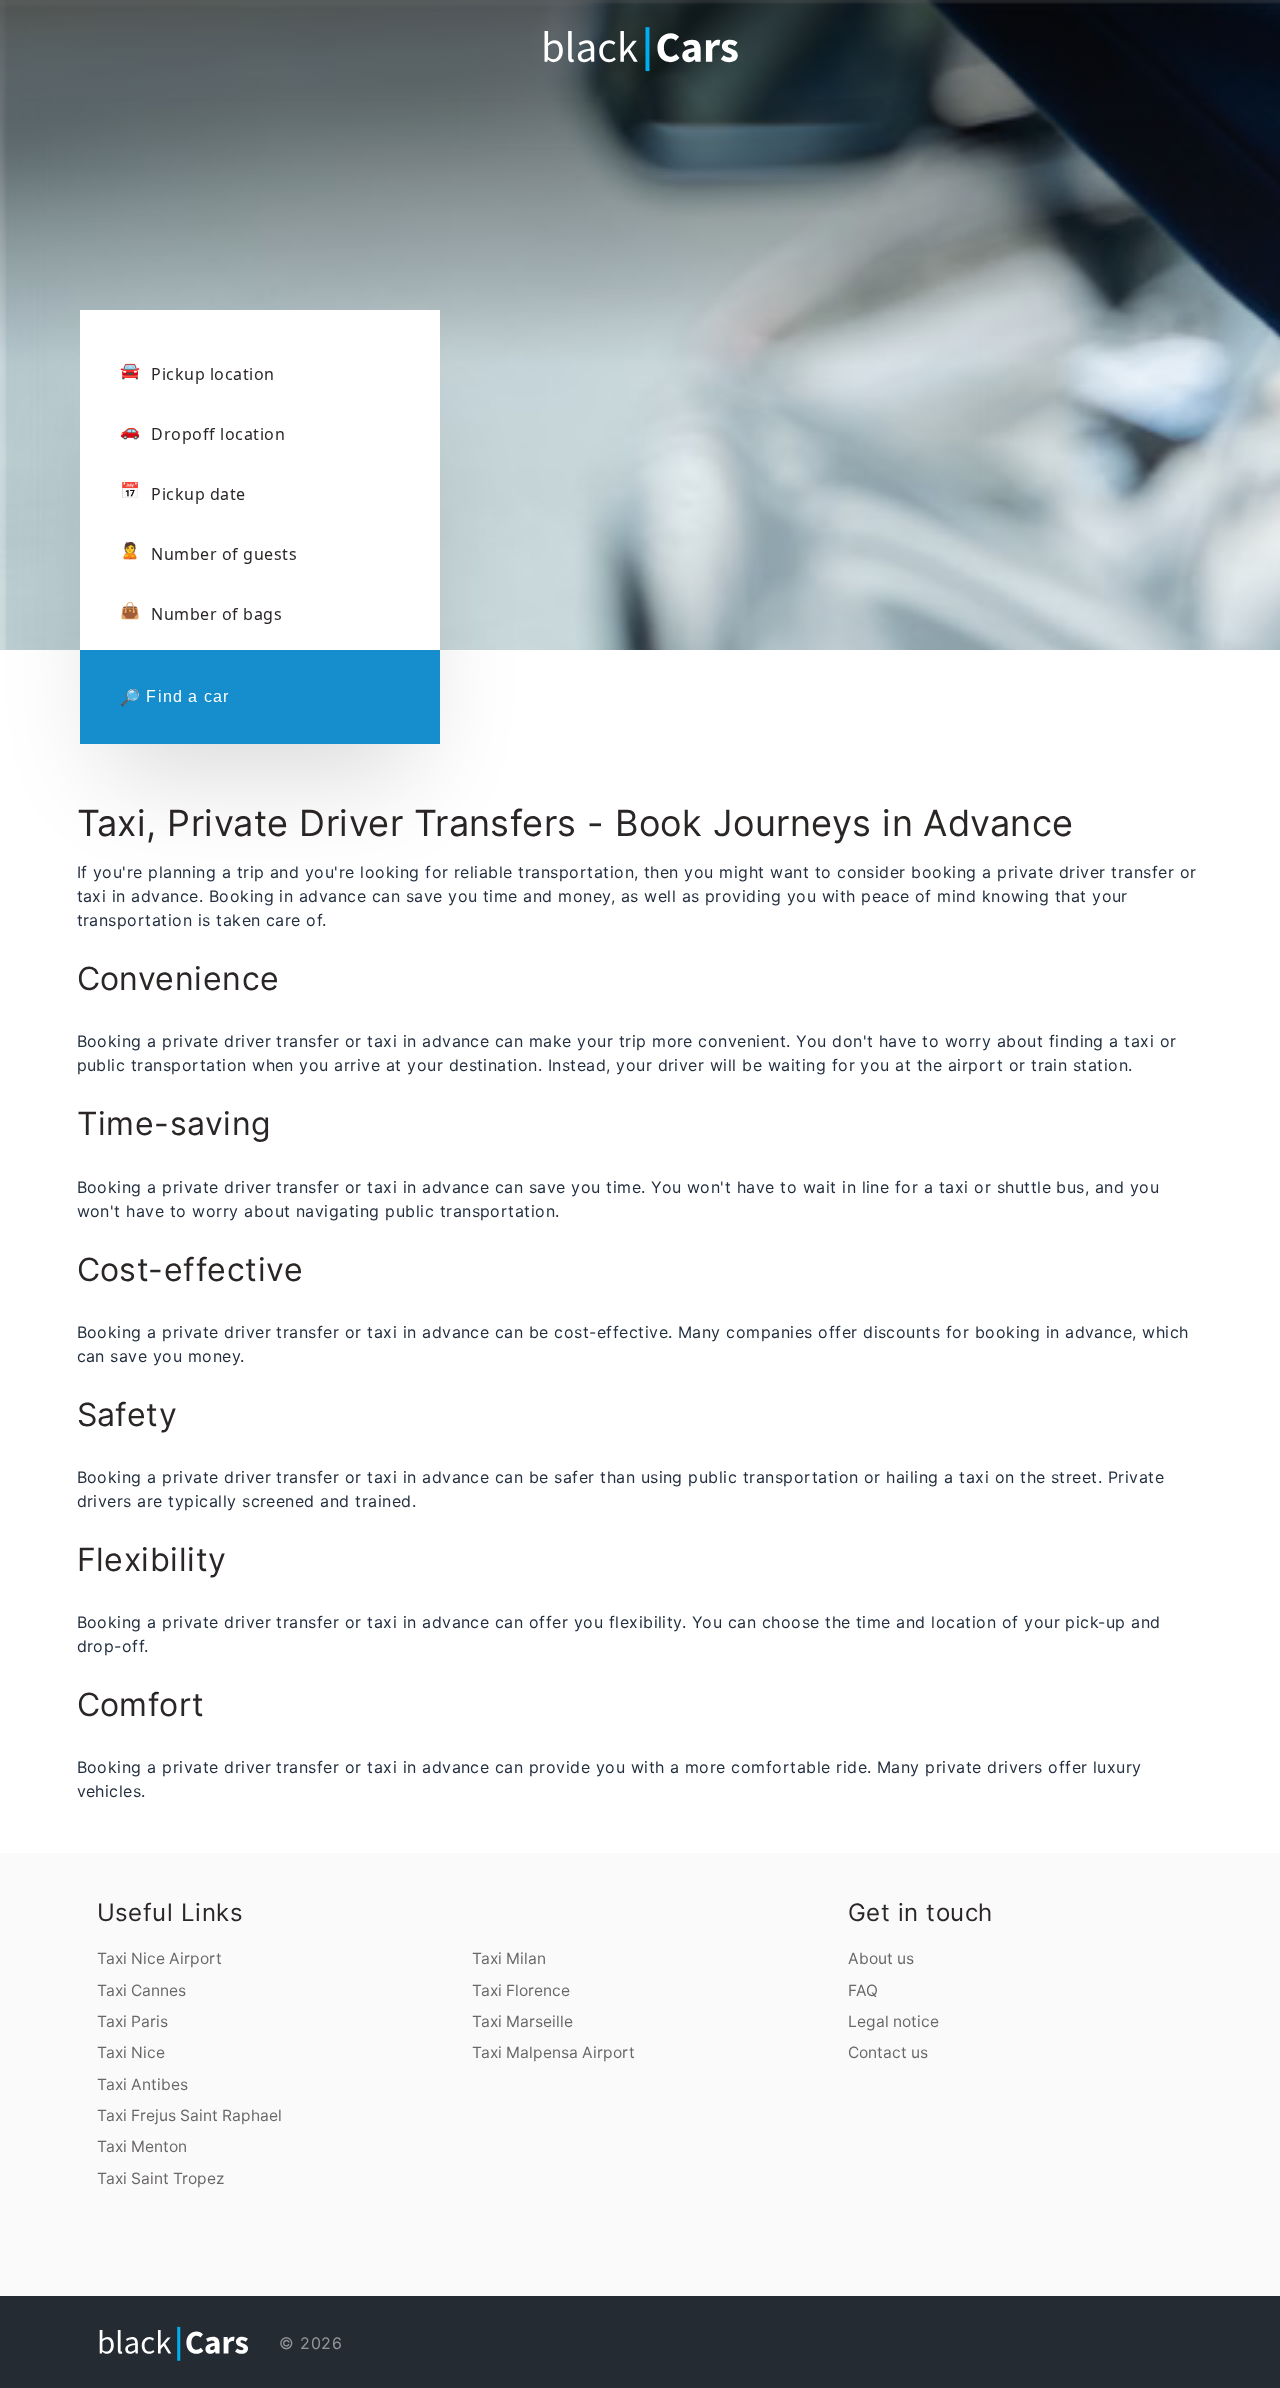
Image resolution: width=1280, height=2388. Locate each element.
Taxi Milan (509, 1958)
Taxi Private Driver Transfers (442, 2274)
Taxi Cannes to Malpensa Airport (979, 2246)
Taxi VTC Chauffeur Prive (408, 2274)
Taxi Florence (521, 1990)
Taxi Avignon (716, 2246)
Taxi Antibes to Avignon (581, 2260)
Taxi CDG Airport (913, 2260)
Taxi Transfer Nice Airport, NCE (232, 2246)
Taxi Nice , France (264, 2274)
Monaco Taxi (507, 2274)
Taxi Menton (142, 2146)
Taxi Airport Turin (1031, 2260)
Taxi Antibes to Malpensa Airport (460, 2260)
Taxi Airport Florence (338, 2274)
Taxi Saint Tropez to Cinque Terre (317, 2260)
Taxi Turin (868, 2246)
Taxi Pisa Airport (315, 2274)
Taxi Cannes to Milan (949, 2246)
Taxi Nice (131, 2052)
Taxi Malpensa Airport (553, 2052)
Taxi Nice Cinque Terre (537, 2246)
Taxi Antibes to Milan (429, 2260)
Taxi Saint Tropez (160, 2178)
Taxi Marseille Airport (816, 2260)
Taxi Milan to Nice (471, 2246)
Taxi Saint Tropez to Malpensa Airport (164, 2260)
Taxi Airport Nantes (1008, 2260)
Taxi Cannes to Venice (1129, 2246)
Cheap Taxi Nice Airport (265, 2246)
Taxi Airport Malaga (1102, 2260)
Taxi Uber (494, 2274)
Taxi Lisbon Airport (190, 2274)
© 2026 (308, 2343)
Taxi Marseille (522, 2021)
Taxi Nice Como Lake (645, 2246)
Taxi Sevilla (1048, 2260)
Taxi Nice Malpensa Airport (672, 2246)
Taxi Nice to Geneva (773, 2260)
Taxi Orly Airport (933, 2260)
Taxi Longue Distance (527, 2274)
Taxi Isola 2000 (439, 2246)
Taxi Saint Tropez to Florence (205, 2260)
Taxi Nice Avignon (699, 2246)
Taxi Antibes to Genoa (493, 2260)
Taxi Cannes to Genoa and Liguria (1096, 2246)
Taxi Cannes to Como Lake (289, 2274)
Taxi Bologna (818, 2246)
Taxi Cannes (141, 1990)
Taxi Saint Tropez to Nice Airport (1162, 2246)
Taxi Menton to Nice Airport (668, 2260)
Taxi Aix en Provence (735, 2246)
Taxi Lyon (769, 2246)
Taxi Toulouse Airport (863, 2260)
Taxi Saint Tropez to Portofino (278, 2260)
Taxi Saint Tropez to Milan (125, 2260)
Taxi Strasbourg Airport (981, 2260)
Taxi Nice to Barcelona (639, 2260)
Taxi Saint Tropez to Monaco (94, 2260)
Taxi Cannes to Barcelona (610, 2260)
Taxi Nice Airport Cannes (294, 2246)
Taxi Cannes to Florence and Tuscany (1021, 2246)
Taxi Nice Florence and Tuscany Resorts (610, 2246)
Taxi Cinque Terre (902, 2246)
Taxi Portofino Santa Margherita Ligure (407, 2246)
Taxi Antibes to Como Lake (551, 2260)
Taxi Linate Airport (954, 2260)
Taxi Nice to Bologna (730, 2260)
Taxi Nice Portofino (512, 2246)
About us (881, 1958)
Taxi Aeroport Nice (320, 2246)
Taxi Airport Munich (167, 2274)
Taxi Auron (455, 2246)
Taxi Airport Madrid (116, 2274)
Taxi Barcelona (795, 2260)
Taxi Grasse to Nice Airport (701, 2260)
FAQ (863, 1990)
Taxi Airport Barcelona (142, 2274)
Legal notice (893, 2021)
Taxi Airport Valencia (1141, 2260)
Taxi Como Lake (883, 2246)
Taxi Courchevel (800, 2246)
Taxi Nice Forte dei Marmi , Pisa (567, 2246)
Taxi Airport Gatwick (241, 2274)
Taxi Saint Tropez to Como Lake (241, 2260)
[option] (640, 260)
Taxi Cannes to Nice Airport (1060, 2246)
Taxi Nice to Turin (752, 2260)
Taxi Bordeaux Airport (889, 2260)
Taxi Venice (831, 2246)
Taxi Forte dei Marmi (925, 2246)
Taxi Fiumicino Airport (371, 2246)
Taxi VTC (389, 2274)
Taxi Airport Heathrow (215, 2274)
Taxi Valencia (1121, 2260)
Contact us (888, 2052)
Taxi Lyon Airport (839, 2260)
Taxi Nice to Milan (491, 2246)
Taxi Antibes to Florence (522, 2260)
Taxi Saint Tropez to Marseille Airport (360, 2260)
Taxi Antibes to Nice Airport (400, 2260)
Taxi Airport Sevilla (1066, 2260)
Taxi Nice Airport (159, 1958)
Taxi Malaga (1083, 2260)
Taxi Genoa (855, 2246)
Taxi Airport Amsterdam (1168, 2260)
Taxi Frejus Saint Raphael (189, 2115)
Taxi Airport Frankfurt (91, 2274)
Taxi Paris (132, 2021)
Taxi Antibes (142, 2084)
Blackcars (357, 2274)
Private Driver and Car (475, 2274)
